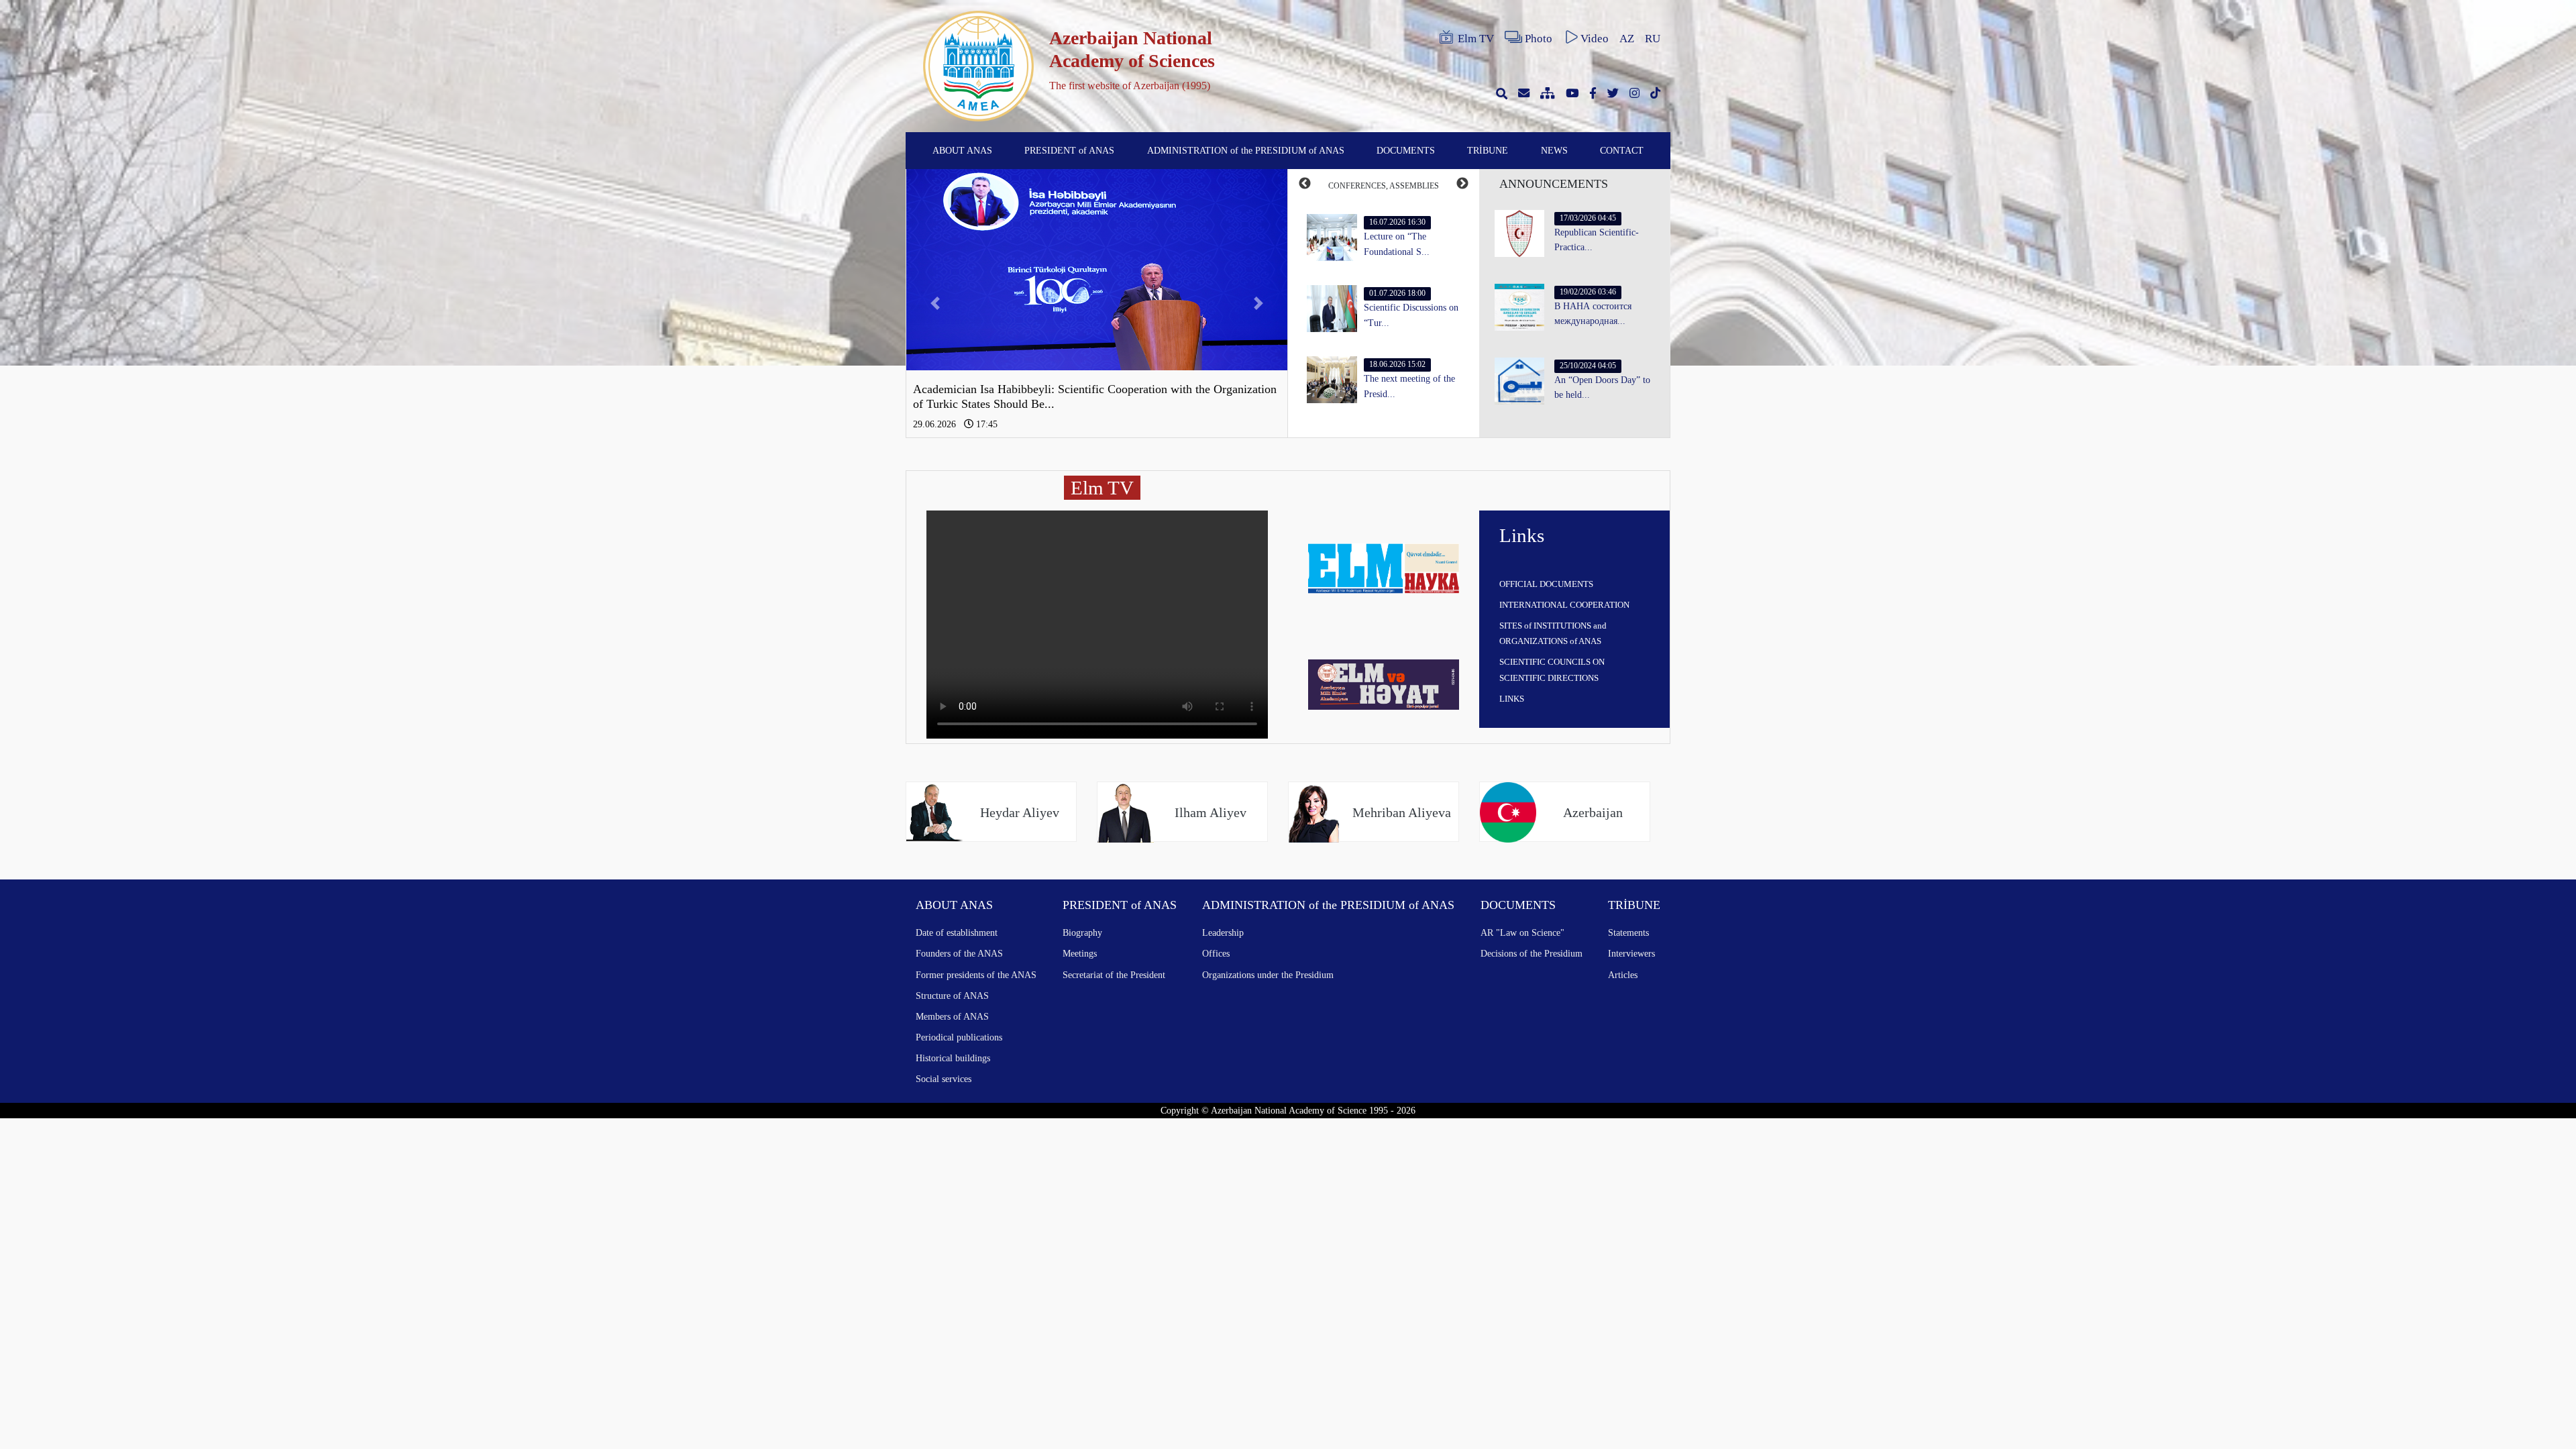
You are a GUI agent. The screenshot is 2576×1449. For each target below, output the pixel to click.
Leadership (1223, 932)
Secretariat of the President (1114, 975)
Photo (1539, 39)
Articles (1623, 975)
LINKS (1512, 699)
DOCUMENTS (1406, 150)
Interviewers (1631, 953)
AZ (1627, 39)
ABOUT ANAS (962, 150)
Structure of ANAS (952, 996)
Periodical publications (959, 1037)
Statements (1628, 932)
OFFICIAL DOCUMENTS (1546, 584)
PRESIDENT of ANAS (1069, 150)
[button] (935, 303)
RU (1653, 39)
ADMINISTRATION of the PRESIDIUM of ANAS (1246, 150)
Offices (1216, 953)
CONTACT (1622, 150)
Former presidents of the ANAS (976, 975)
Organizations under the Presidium (1268, 975)
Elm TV (1476, 39)
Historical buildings (953, 1058)
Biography (1082, 932)
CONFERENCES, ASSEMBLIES (1384, 186)
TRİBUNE (1488, 150)
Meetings (1080, 953)
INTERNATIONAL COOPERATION (1564, 605)
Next (1462, 184)
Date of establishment (957, 932)
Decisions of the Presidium (1532, 953)
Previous (1305, 184)
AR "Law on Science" (1522, 932)
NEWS (1554, 150)
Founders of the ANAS (959, 953)
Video (1595, 39)
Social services (944, 1079)
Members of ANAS (952, 1016)
